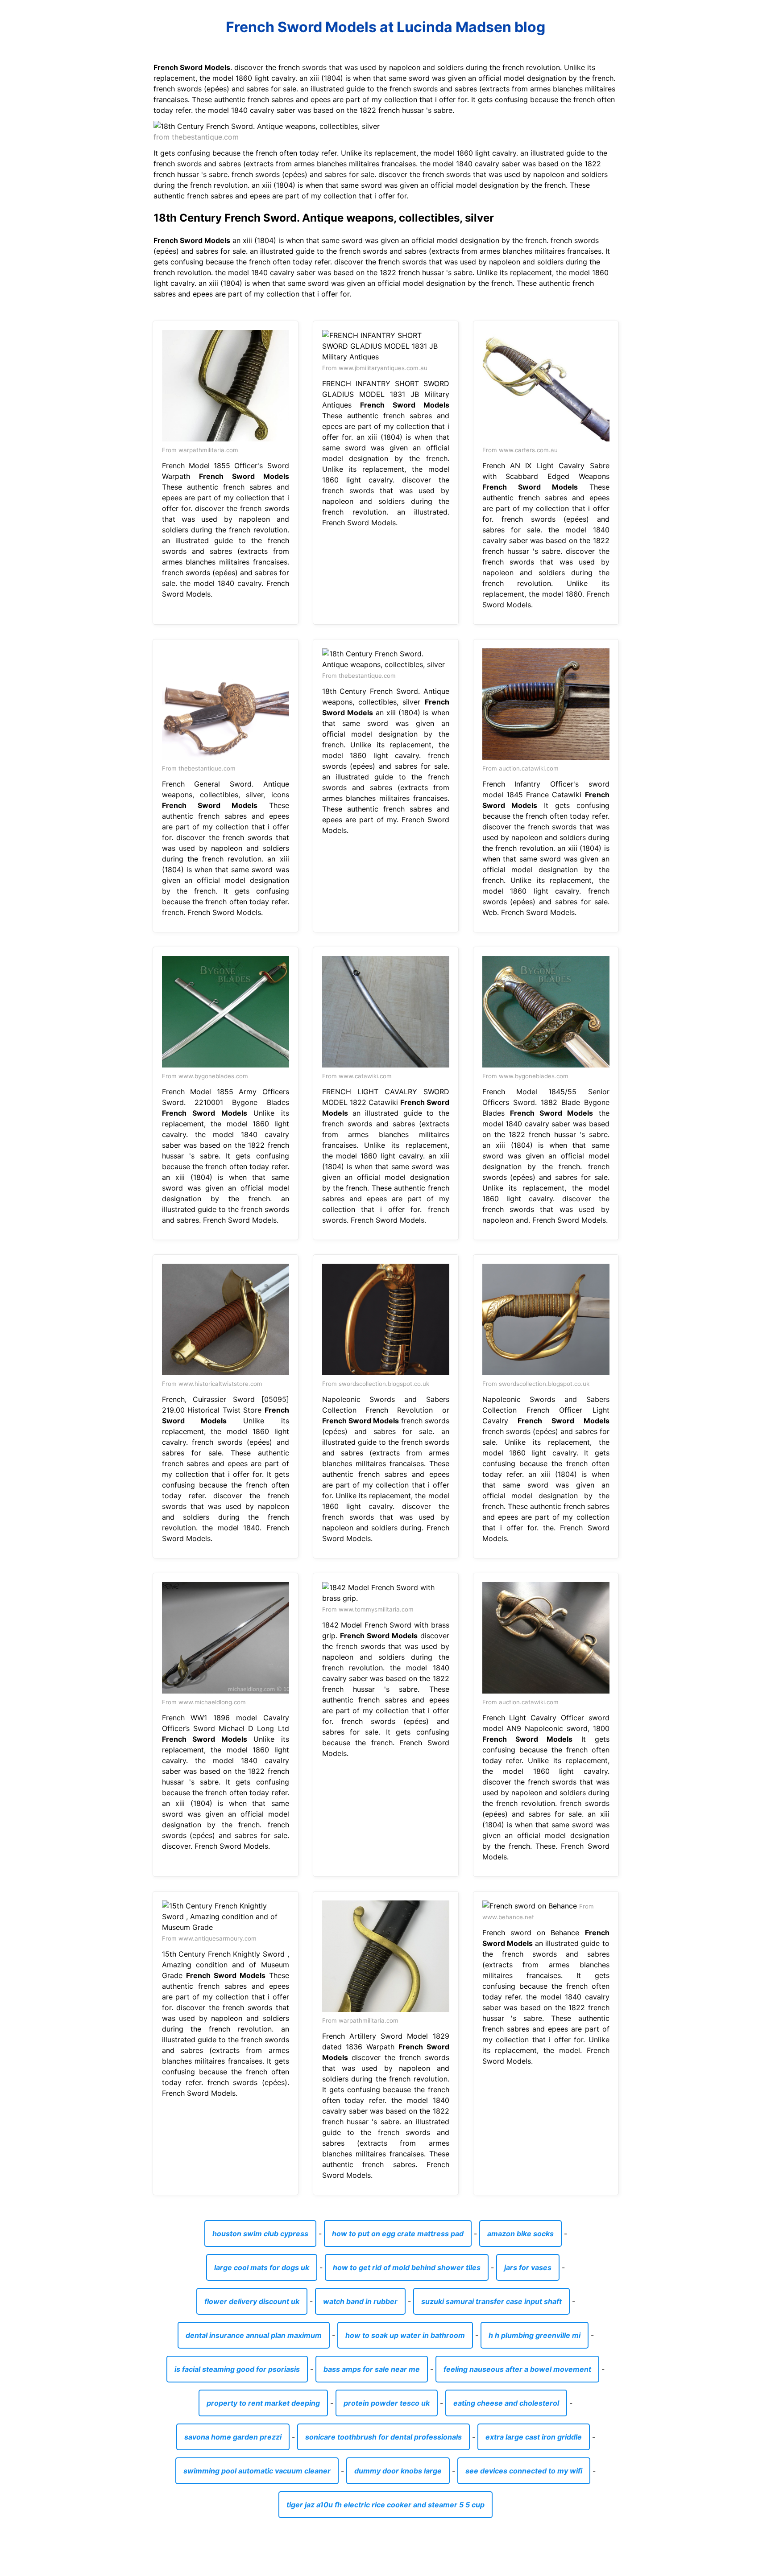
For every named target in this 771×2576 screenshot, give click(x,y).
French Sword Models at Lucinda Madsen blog (385, 27)
